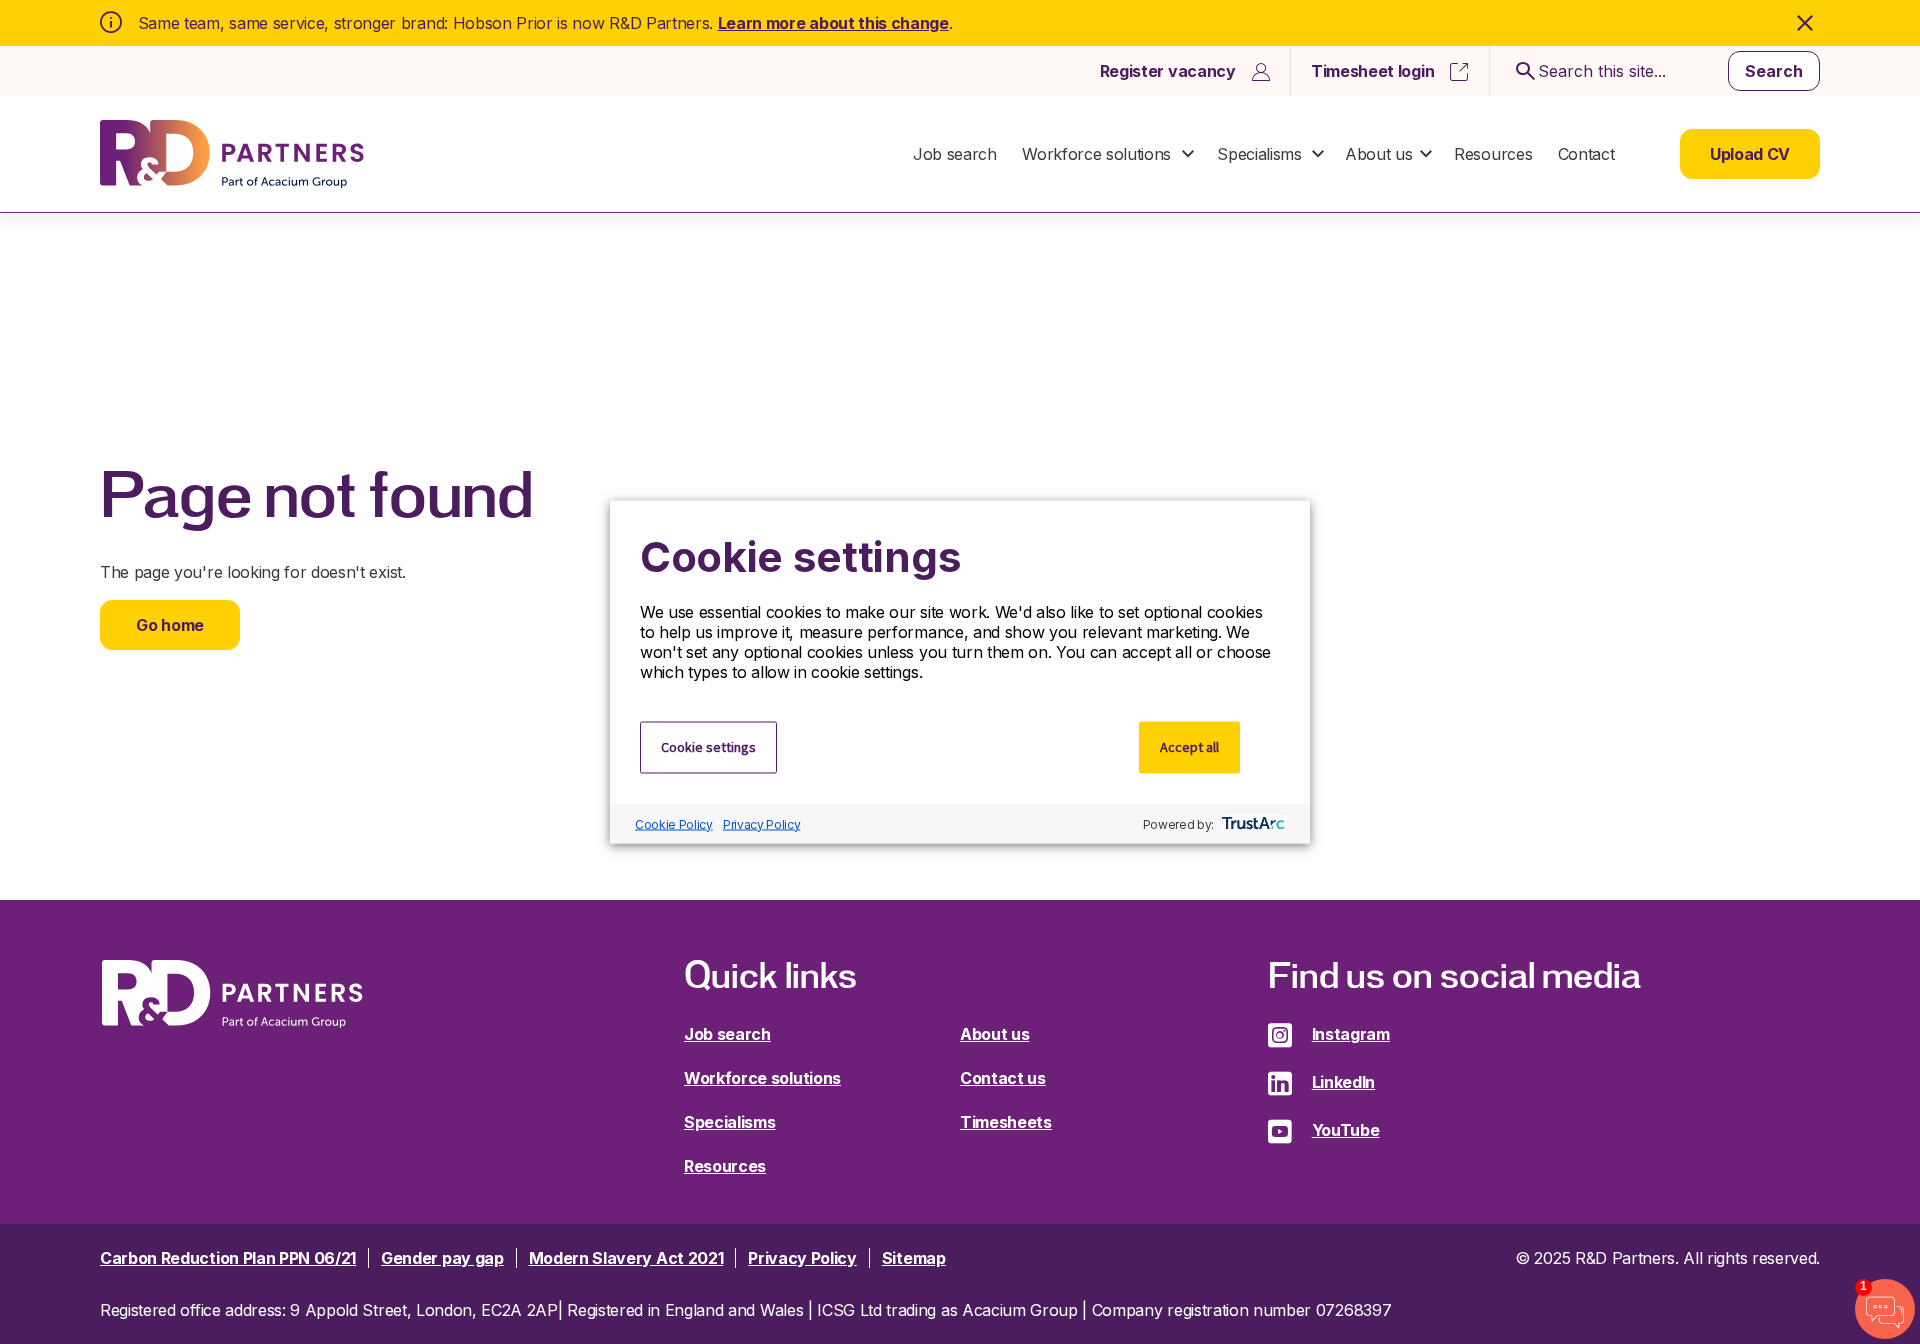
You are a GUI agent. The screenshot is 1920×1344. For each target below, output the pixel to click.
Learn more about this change (833, 23)
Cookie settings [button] (708, 747)
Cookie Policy (674, 823)
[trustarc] (1251, 824)
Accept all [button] (1189, 747)
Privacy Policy (762, 823)
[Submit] (1522, 71)
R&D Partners (232, 154)
